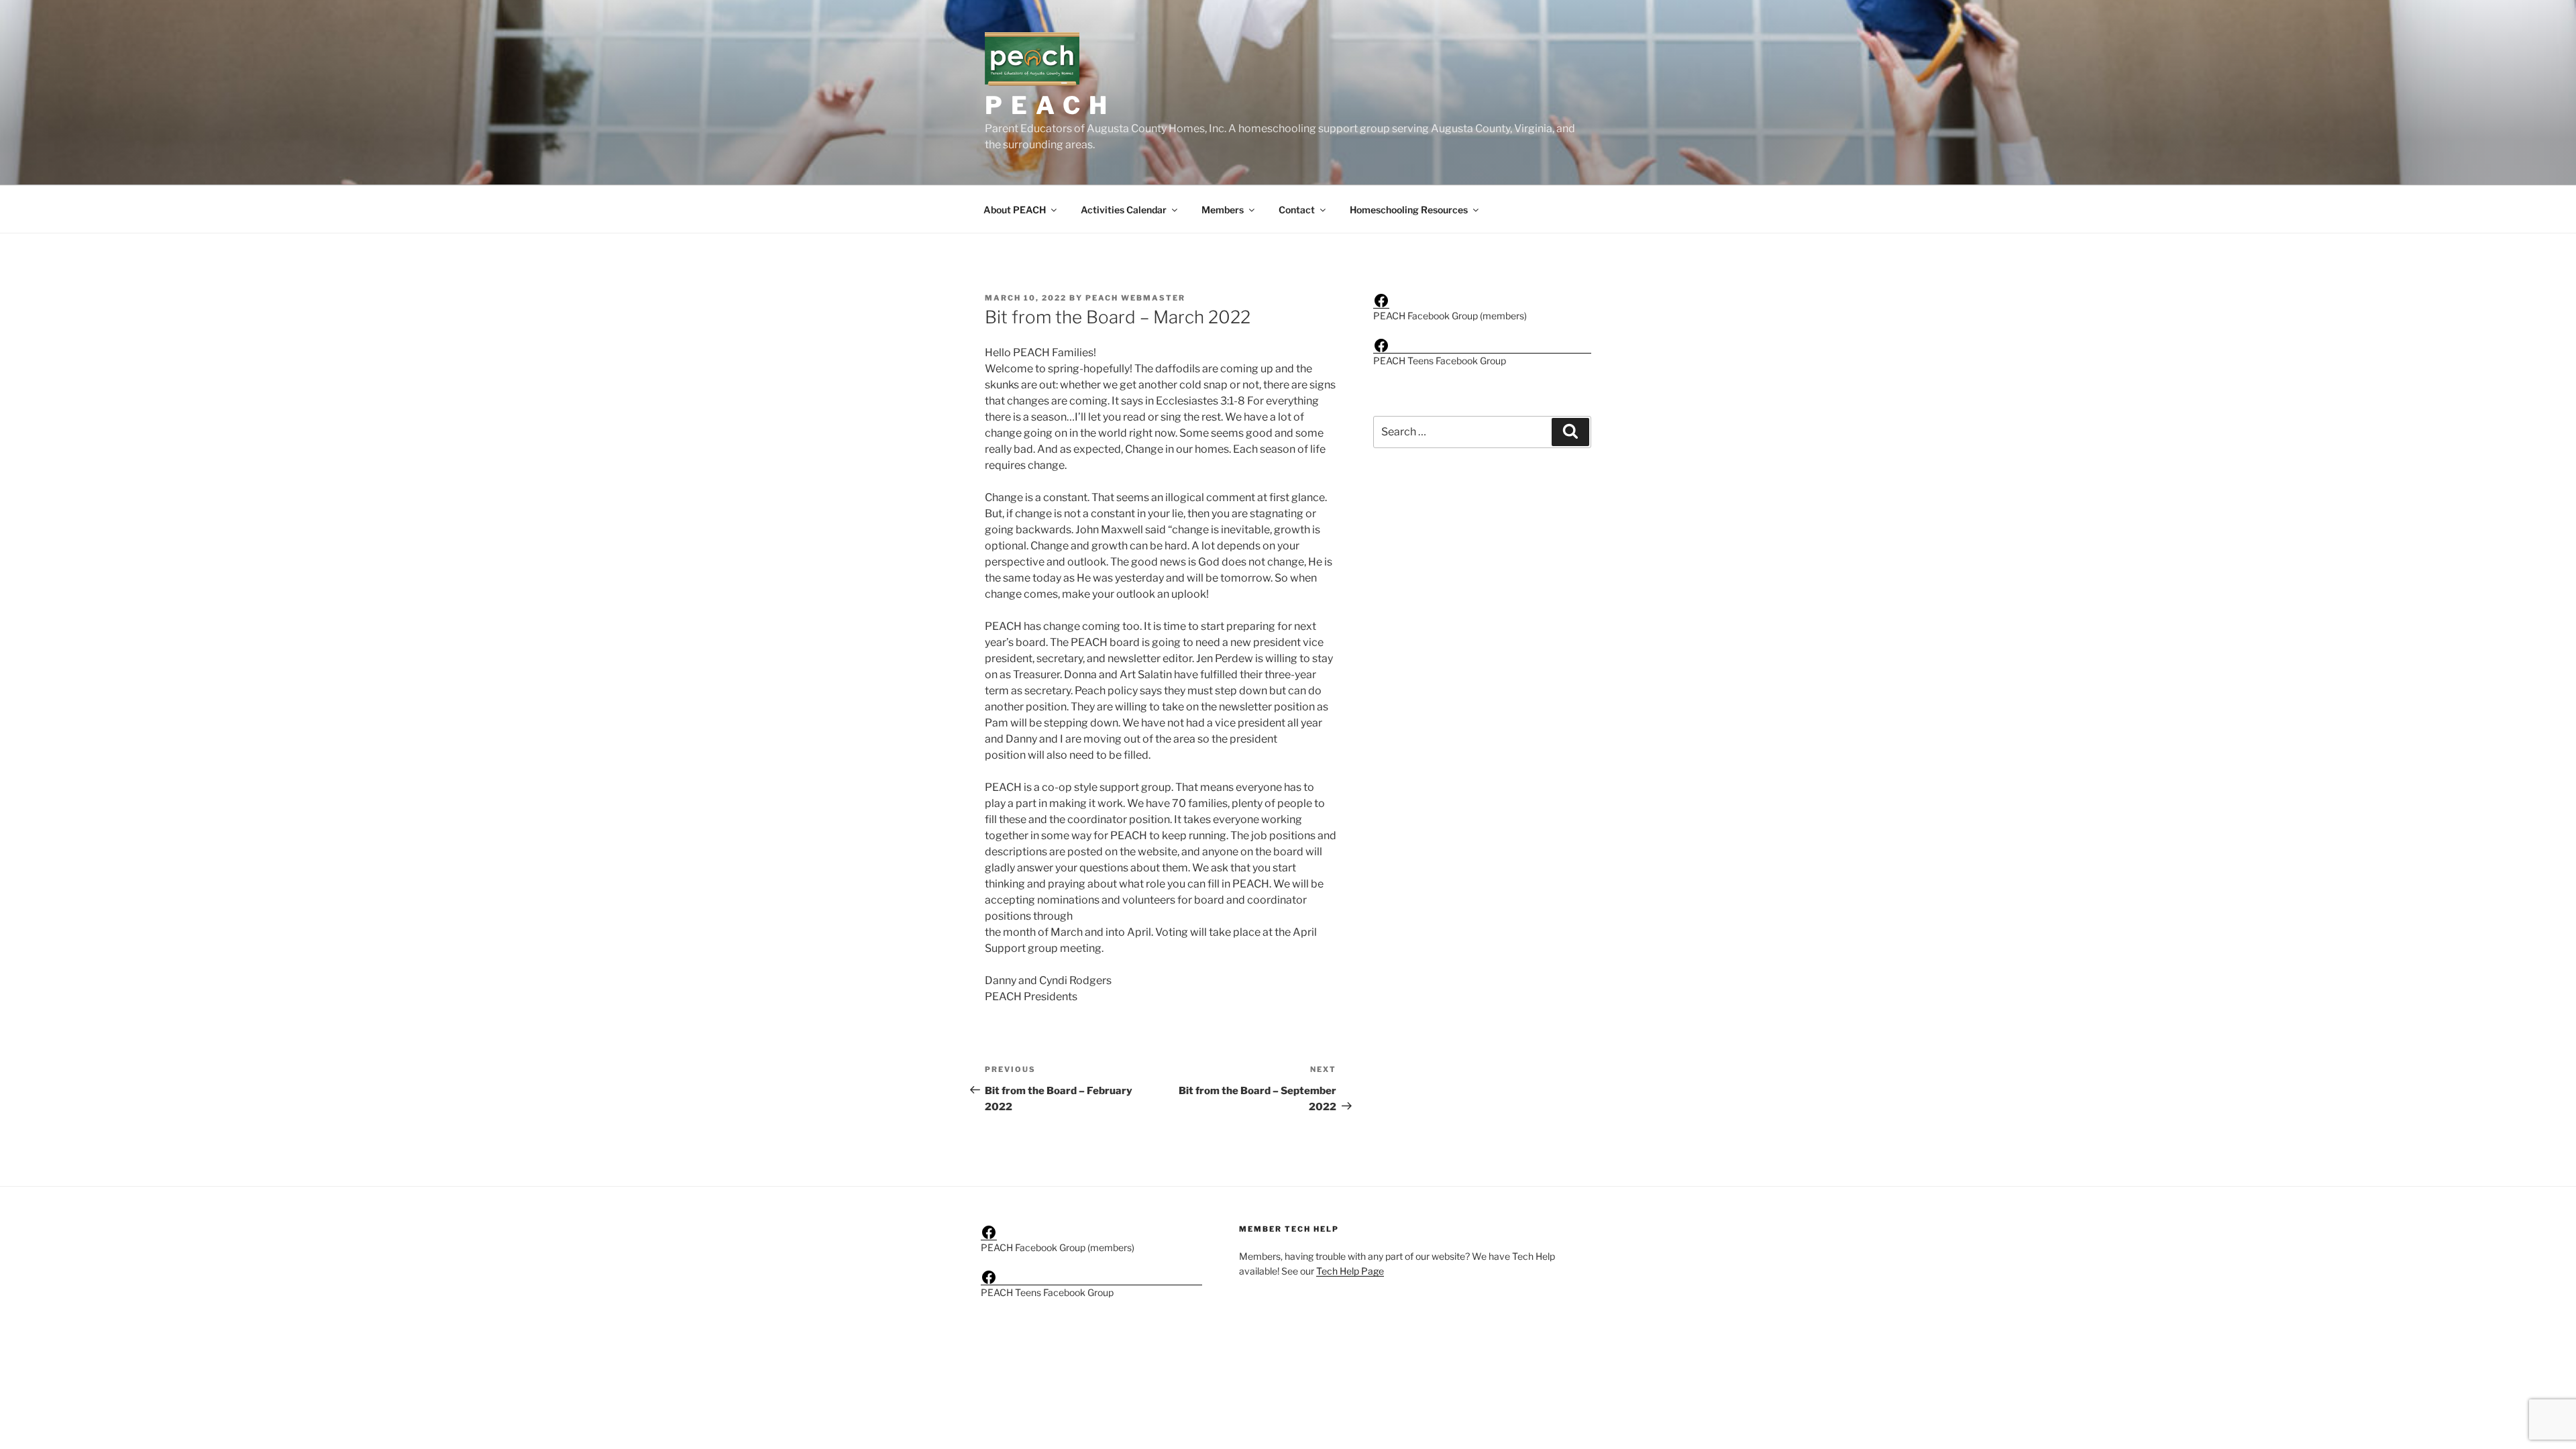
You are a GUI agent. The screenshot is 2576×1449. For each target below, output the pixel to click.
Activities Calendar (1124, 210)
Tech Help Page (1350, 1271)
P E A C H (1047, 105)
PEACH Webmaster (1135, 298)
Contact (1297, 210)
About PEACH (1015, 210)
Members (1223, 210)
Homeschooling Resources (1409, 210)
